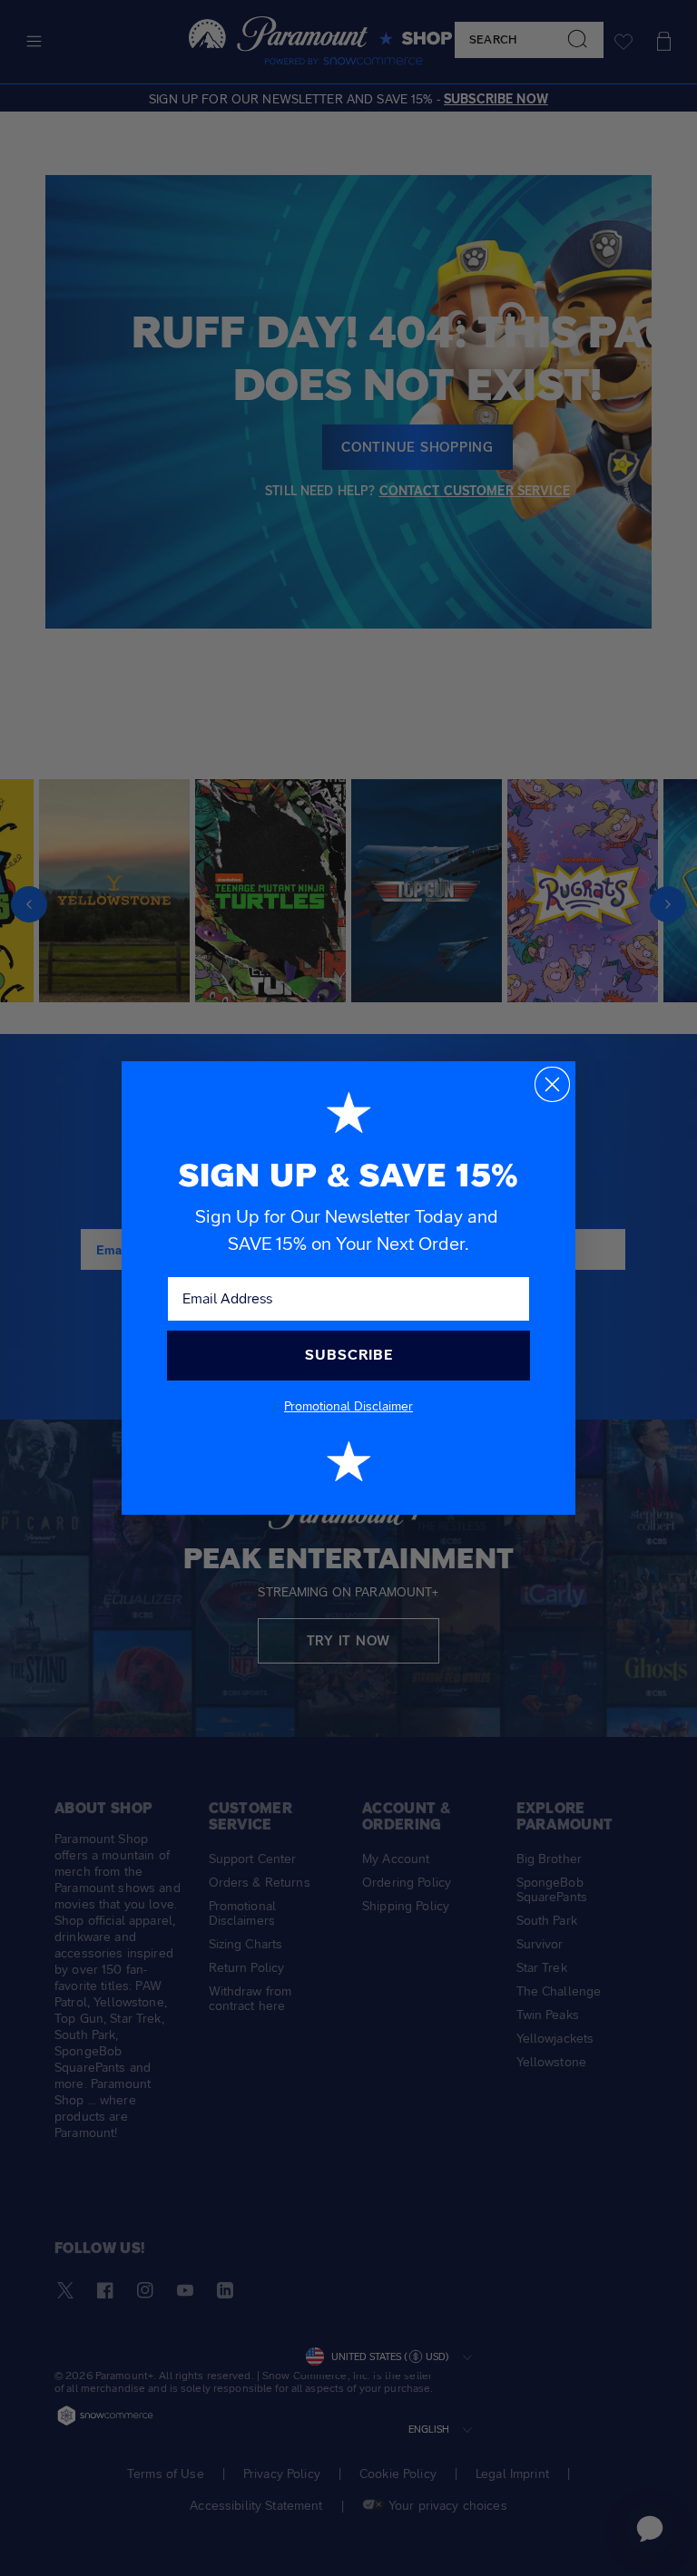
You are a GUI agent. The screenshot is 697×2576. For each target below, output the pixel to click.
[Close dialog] (552, 1084)
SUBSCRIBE (349, 1355)
